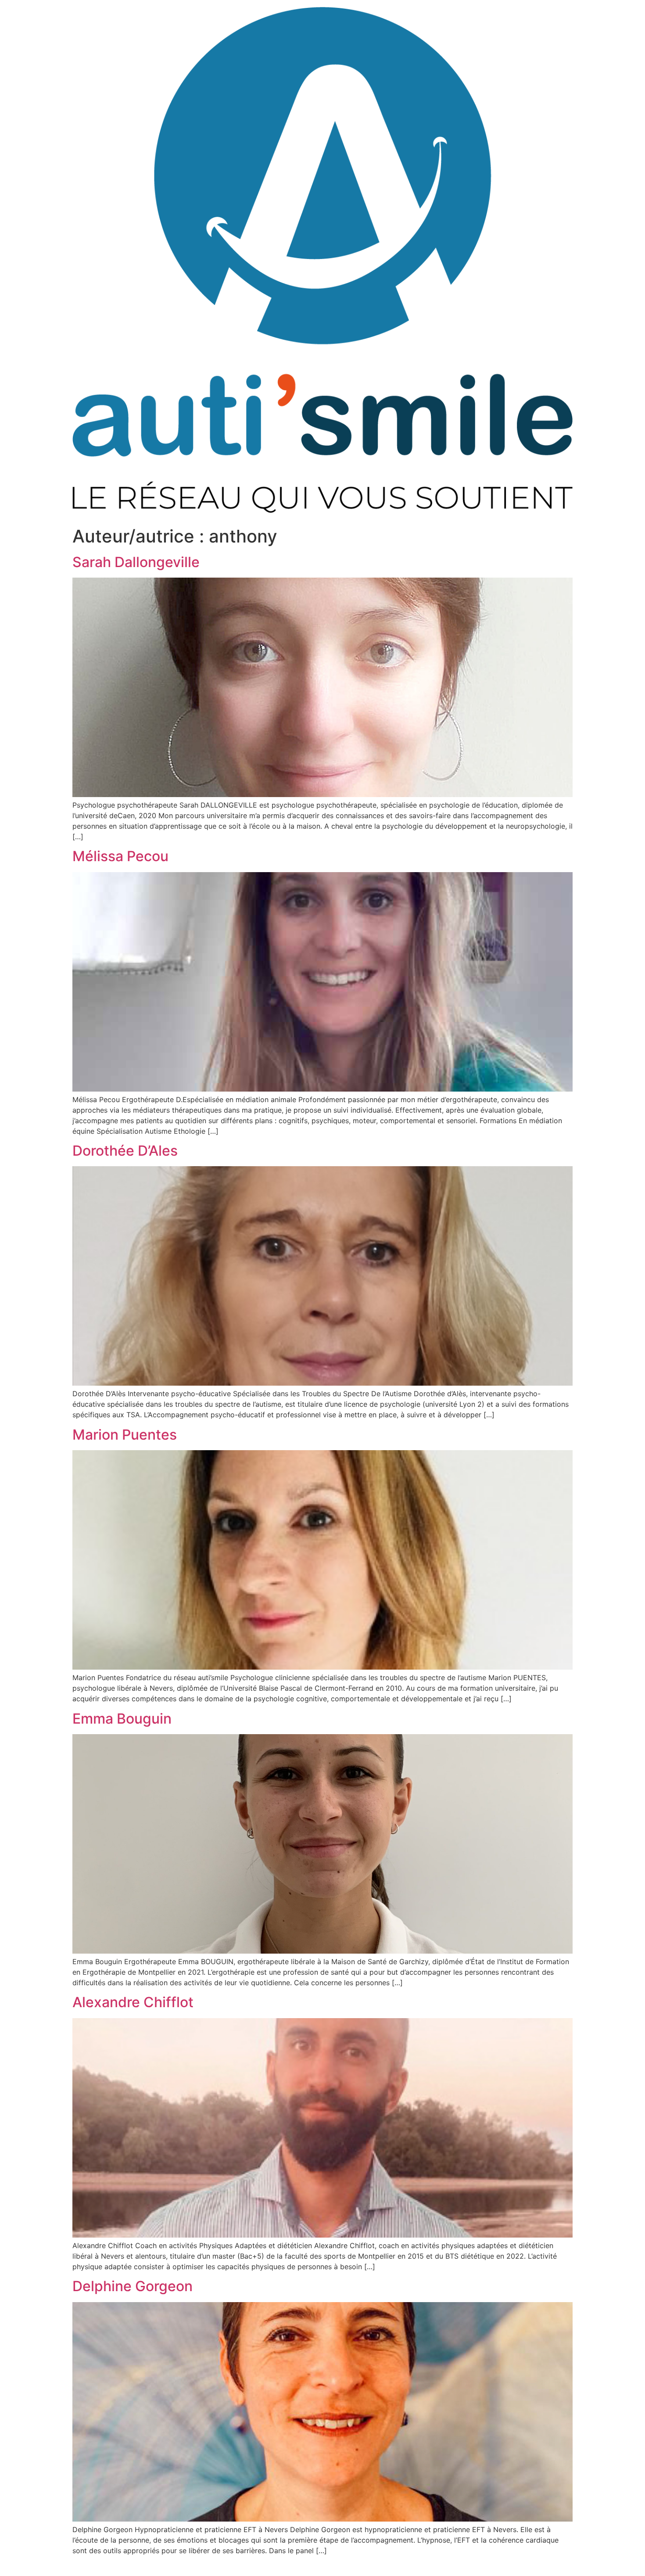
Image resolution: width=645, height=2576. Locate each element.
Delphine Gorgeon (133, 2286)
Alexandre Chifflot (133, 2002)
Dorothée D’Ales (125, 1151)
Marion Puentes (125, 1435)
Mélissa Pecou (120, 856)
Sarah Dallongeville (136, 562)
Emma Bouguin (122, 1719)
